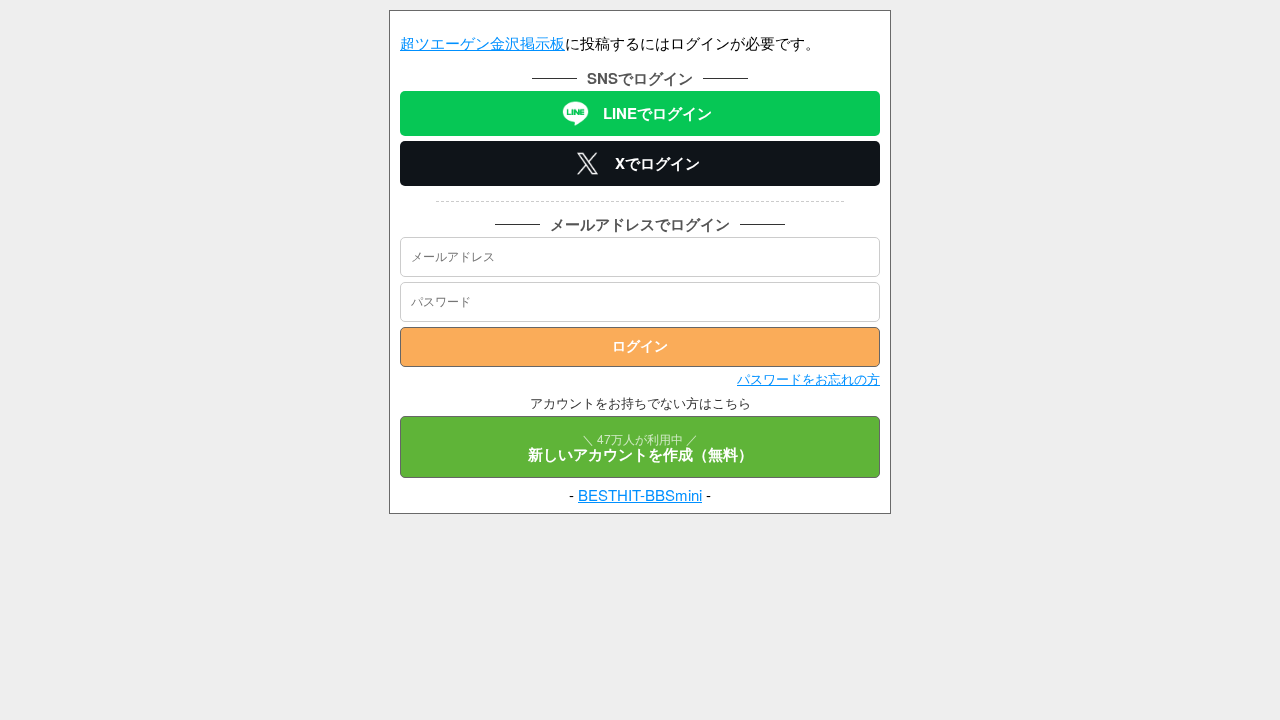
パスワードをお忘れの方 (808, 378)
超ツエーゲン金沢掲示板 (482, 42)
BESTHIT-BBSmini (640, 494)
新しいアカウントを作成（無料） (640, 447)
